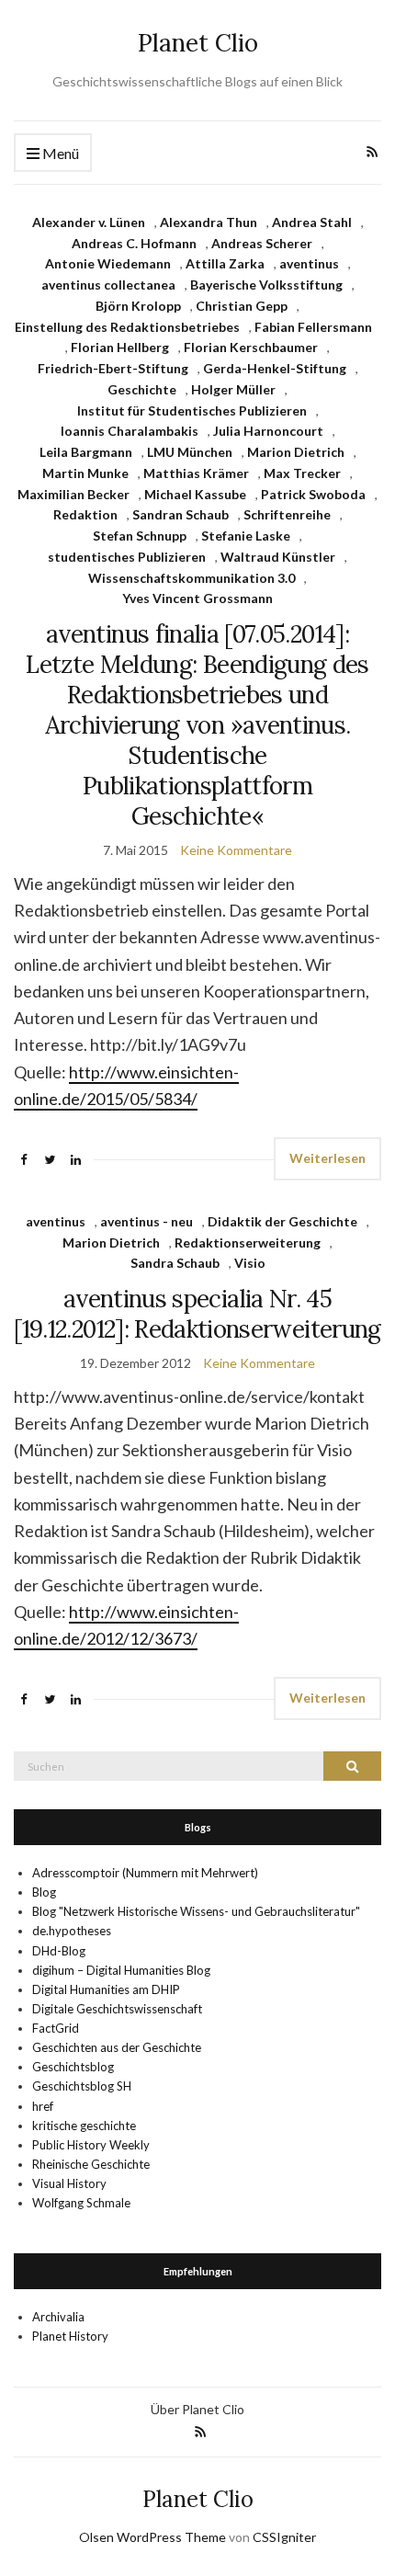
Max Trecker (302, 473)
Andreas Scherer (262, 243)
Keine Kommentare (236, 850)
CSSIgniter (284, 2537)
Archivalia (58, 2317)
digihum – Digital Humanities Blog (121, 1970)
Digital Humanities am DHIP (106, 1989)
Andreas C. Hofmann (134, 243)
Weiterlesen (327, 1158)
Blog (44, 1892)
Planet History (70, 2336)
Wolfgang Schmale (81, 2203)
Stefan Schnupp (140, 536)
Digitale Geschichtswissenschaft (117, 2009)
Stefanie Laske (246, 536)
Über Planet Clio (197, 2409)
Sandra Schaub (175, 1263)
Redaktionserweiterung (248, 1242)
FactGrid (56, 2028)
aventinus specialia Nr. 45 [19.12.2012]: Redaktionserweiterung (197, 1314)
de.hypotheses (72, 1931)
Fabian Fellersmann (313, 327)
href (43, 2106)
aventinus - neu (147, 1221)
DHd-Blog (59, 1951)
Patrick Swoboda (313, 494)
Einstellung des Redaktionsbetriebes (127, 327)
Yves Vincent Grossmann (197, 598)
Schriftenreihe (287, 514)
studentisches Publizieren (127, 557)
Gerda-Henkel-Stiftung (275, 368)
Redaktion (85, 514)
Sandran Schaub (181, 514)
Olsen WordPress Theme (152, 2537)
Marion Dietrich (296, 452)
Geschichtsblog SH (82, 2086)
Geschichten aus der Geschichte (117, 2047)
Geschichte (142, 389)
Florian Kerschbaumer (251, 347)
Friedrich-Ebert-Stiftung (113, 368)
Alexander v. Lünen (89, 222)
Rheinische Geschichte (91, 2164)
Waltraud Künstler (278, 557)
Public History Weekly (91, 2145)
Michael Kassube (195, 494)
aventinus (309, 263)
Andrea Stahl (312, 222)
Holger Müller (233, 389)
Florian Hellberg (120, 347)
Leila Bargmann (86, 452)
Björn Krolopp (138, 306)
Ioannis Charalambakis (130, 431)
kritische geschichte (84, 2126)
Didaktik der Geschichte (282, 1221)
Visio (250, 1263)
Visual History (69, 2183)
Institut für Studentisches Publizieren (192, 410)
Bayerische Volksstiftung (266, 285)
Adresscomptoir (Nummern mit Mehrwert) (145, 1873)
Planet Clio (198, 43)
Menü (59, 153)
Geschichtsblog (73, 2067)
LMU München (190, 452)
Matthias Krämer (196, 473)
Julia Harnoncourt (268, 431)
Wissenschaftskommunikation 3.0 (192, 578)
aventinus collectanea (108, 285)
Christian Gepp (242, 306)
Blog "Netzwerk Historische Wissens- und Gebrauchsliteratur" (196, 1911)
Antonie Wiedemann (108, 263)
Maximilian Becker (73, 494)
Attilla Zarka (225, 263)
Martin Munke (85, 473)
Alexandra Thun (209, 222)
